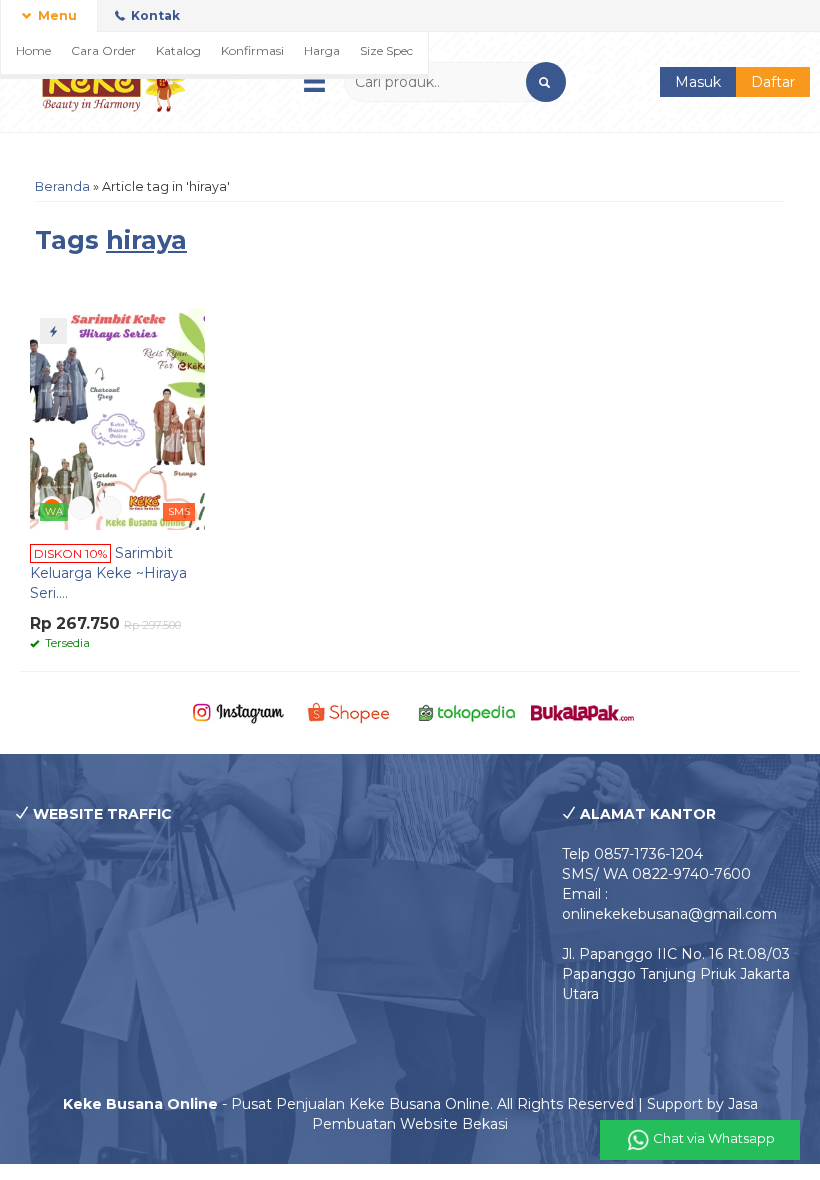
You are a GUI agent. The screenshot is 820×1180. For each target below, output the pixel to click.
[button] (546, 82)
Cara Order (103, 50)
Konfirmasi (252, 50)
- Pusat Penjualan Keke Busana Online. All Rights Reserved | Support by (395, 1104)
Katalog (178, 50)
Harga (322, 50)
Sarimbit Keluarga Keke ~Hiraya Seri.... (108, 573)
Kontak (154, 15)
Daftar (773, 82)
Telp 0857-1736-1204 (632, 854)
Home (33, 50)
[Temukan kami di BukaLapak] (582, 712)
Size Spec (386, 50)
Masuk (698, 82)
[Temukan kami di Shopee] (352, 712)
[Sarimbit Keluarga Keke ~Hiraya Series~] (117, 418)
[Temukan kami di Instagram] (238, 712)
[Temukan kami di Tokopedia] (467, 712)
